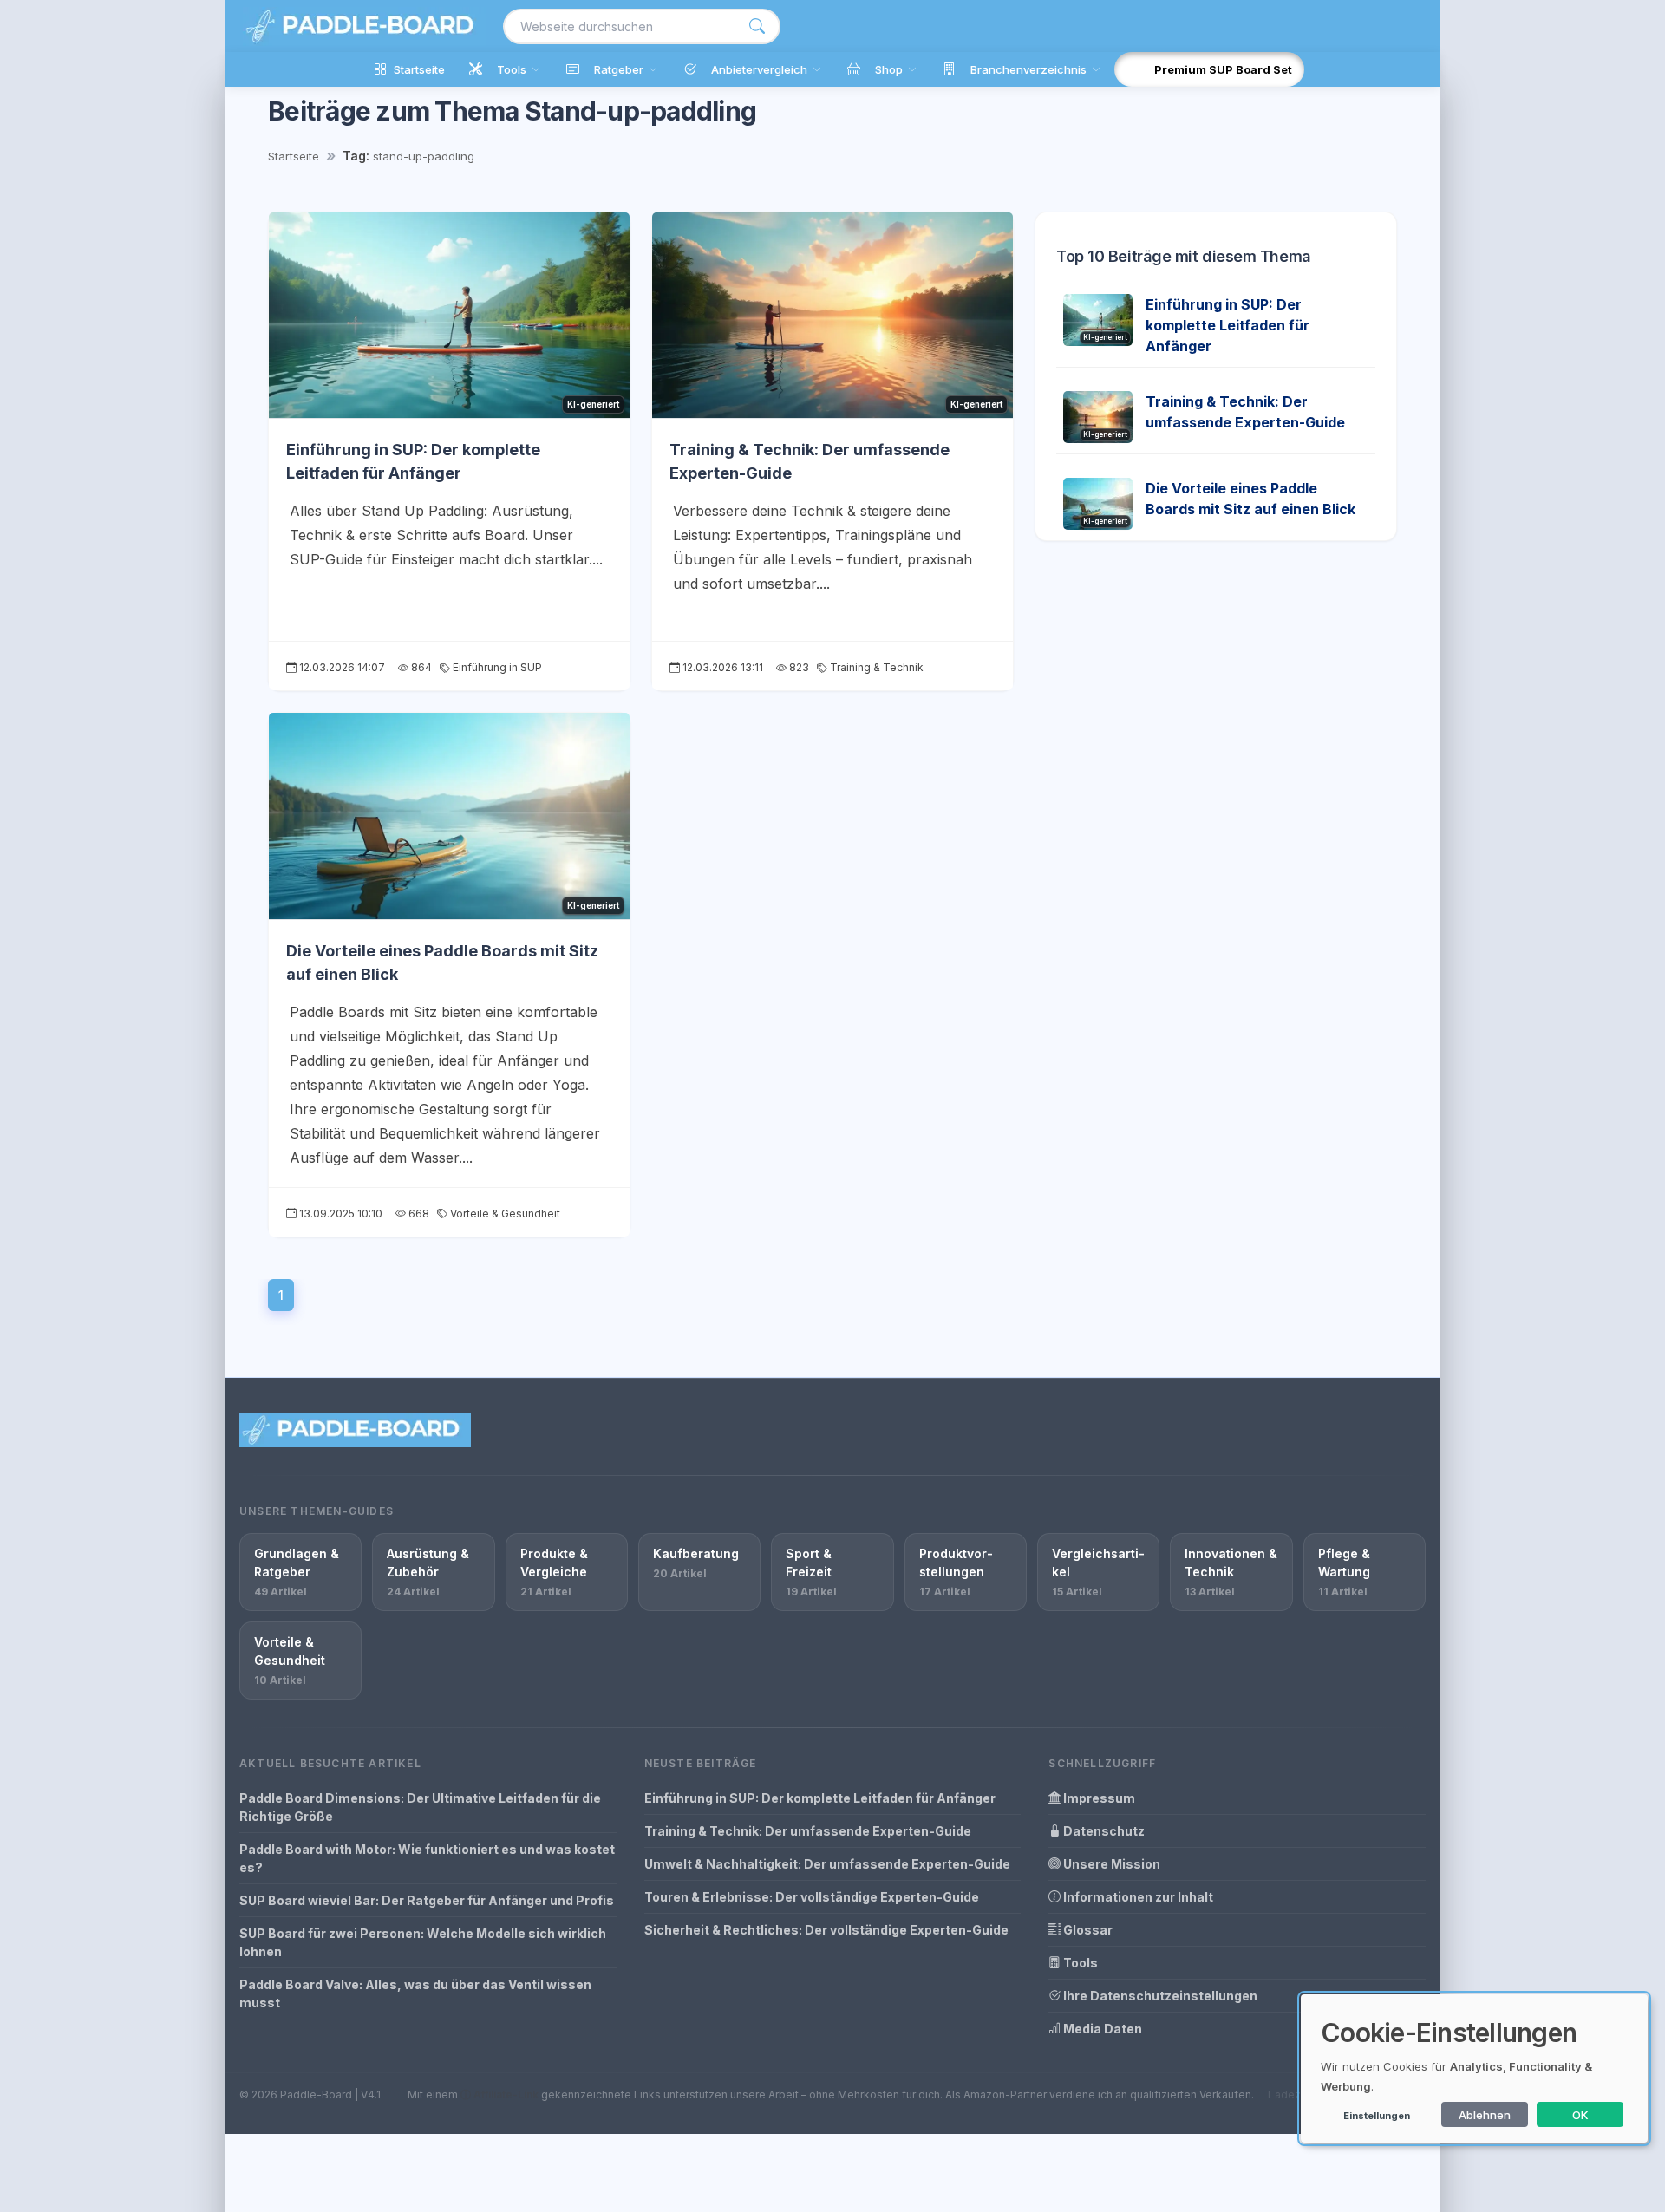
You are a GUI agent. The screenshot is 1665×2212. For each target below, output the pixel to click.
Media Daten (1101, 2029)
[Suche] (757, 26)
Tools (1079, 1963)
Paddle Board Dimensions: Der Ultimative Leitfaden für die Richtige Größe (420, 1807)
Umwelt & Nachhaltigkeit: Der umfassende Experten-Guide (827, 1864)
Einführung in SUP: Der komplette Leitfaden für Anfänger (1228, 325)
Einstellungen (1377, 2116)
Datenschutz (1103, 1831)
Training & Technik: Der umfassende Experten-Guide (808, 1831)
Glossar (1087, 1930)
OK (1580, 2115)
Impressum (1098, 1798)
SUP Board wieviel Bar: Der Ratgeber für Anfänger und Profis (427, 1900)
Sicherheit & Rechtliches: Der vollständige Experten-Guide (826, 1930)
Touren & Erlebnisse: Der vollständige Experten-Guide (812, 1897)
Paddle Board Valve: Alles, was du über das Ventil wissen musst (415, 1993)
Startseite (294, 156)
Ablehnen (1485, 2115)
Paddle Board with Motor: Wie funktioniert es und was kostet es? (427, 1858)
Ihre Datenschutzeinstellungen (1159, 1996)
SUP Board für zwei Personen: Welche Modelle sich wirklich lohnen (423, 1942)
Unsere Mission (1110, 1864)
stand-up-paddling (424, 156)
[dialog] (1474, 2068)
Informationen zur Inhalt (1137, 1897)
